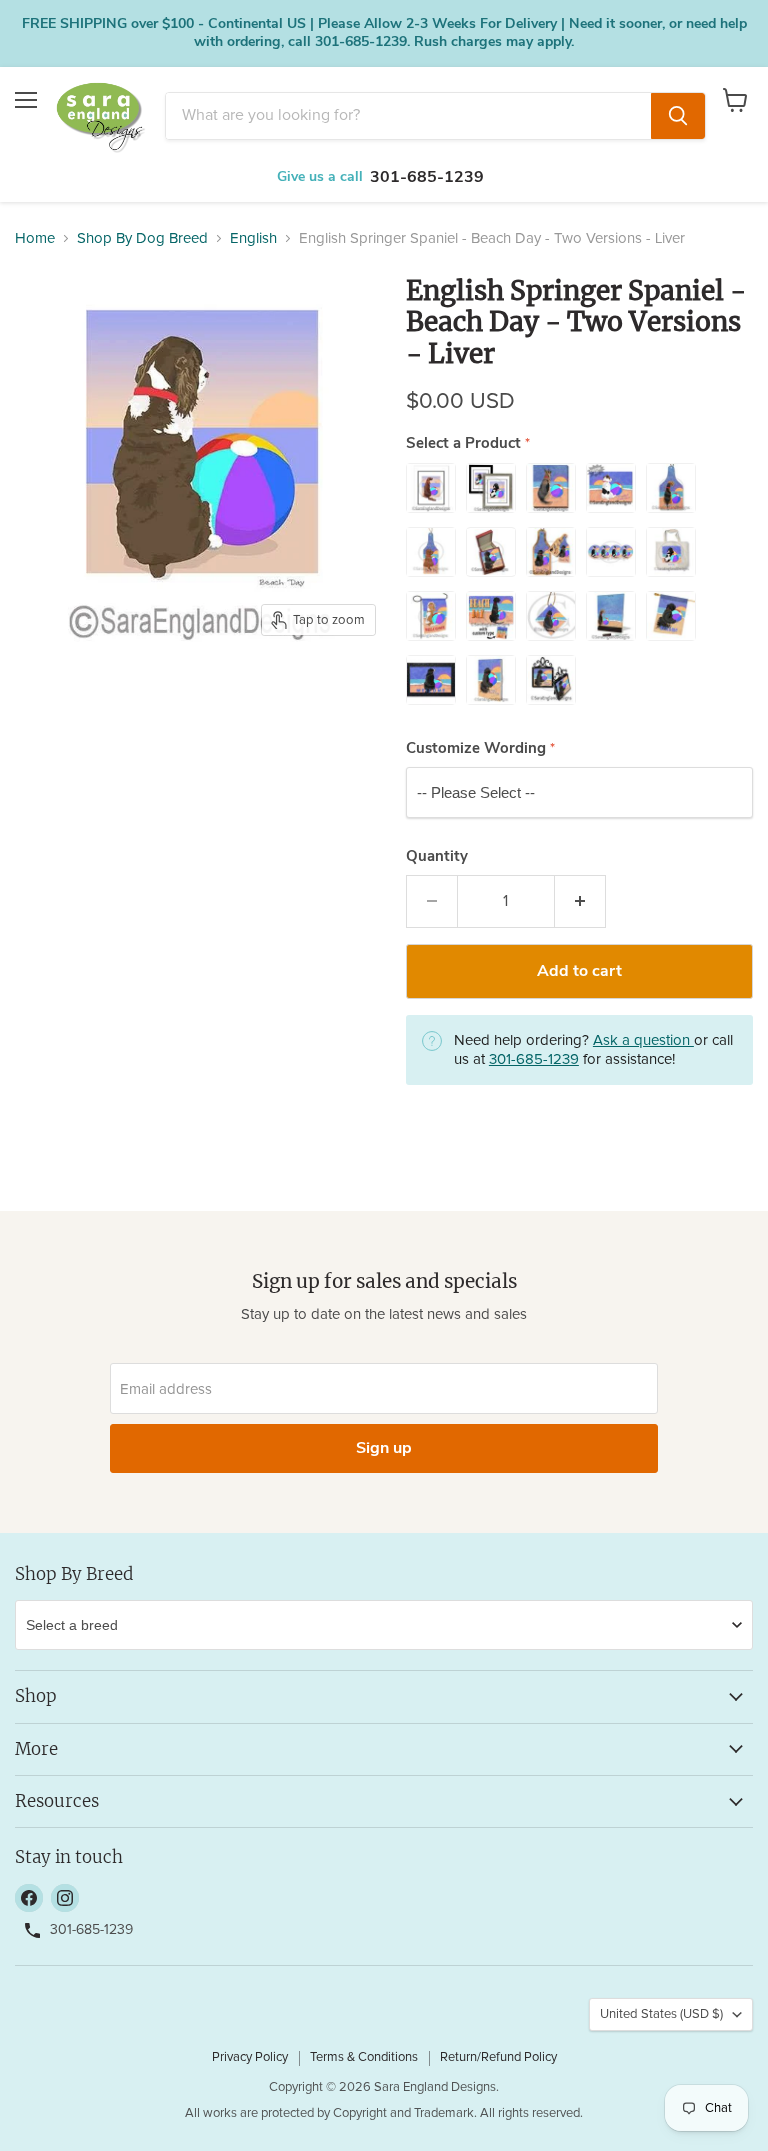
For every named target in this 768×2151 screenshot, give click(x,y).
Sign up (384, 1448)
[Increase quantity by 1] (580, 901)
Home (35, 238)
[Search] (678, 116)
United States (661, 2014)
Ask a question (643, 1040)
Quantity (437, 856)
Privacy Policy (250, 2057)
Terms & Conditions (364, 2057)
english (253, 238)
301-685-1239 (427, 177)
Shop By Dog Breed (142, 238)
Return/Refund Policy (498, 2057)
